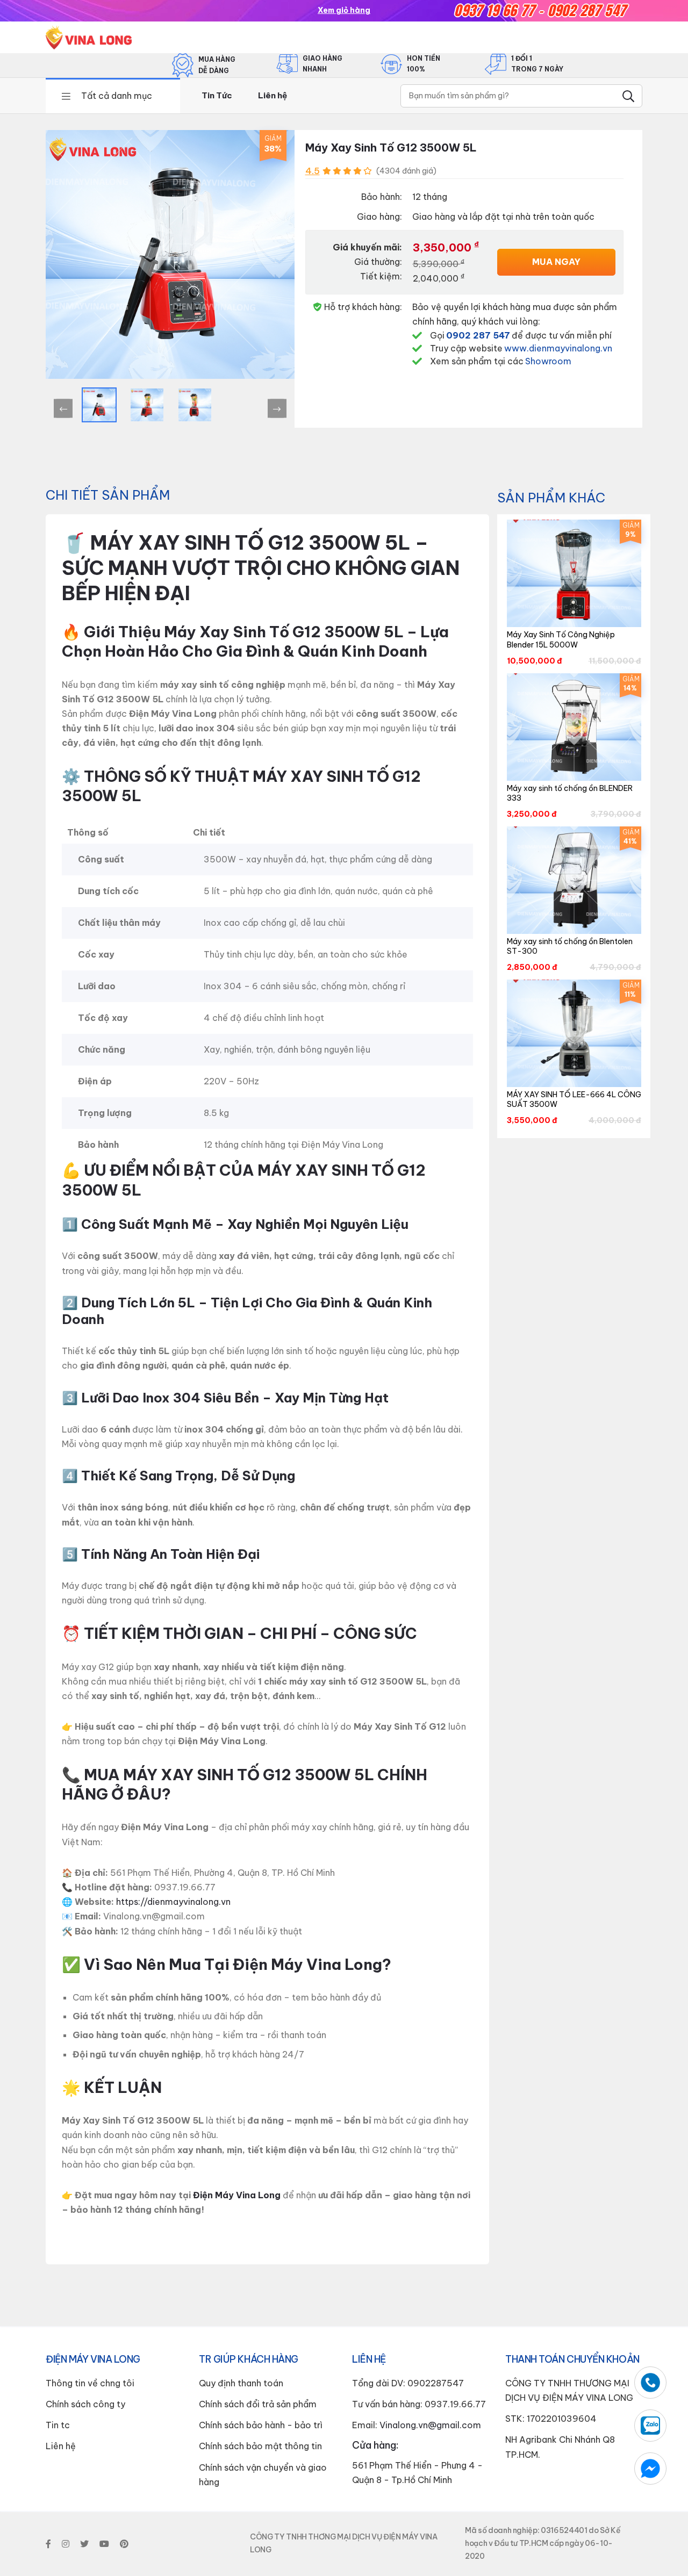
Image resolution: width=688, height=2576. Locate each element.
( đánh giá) (406, 171)
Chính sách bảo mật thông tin (260, 2446)
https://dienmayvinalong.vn (173, 1902)
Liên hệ (273, 95)
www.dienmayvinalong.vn (558, 348)
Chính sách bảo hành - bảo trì (261, 2425)
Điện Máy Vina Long (237, 2195)
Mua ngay (556, 262)
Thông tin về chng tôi (90, 2383)
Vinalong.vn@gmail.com (430, 2425)
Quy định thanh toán (241, 2383)
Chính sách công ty (85, 2404)
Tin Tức (217, 95)
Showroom (548, 361)
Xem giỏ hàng (344, 10)
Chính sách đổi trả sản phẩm (258, 2404)
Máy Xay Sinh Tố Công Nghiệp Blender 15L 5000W (561, 639)
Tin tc (58, 2425)
